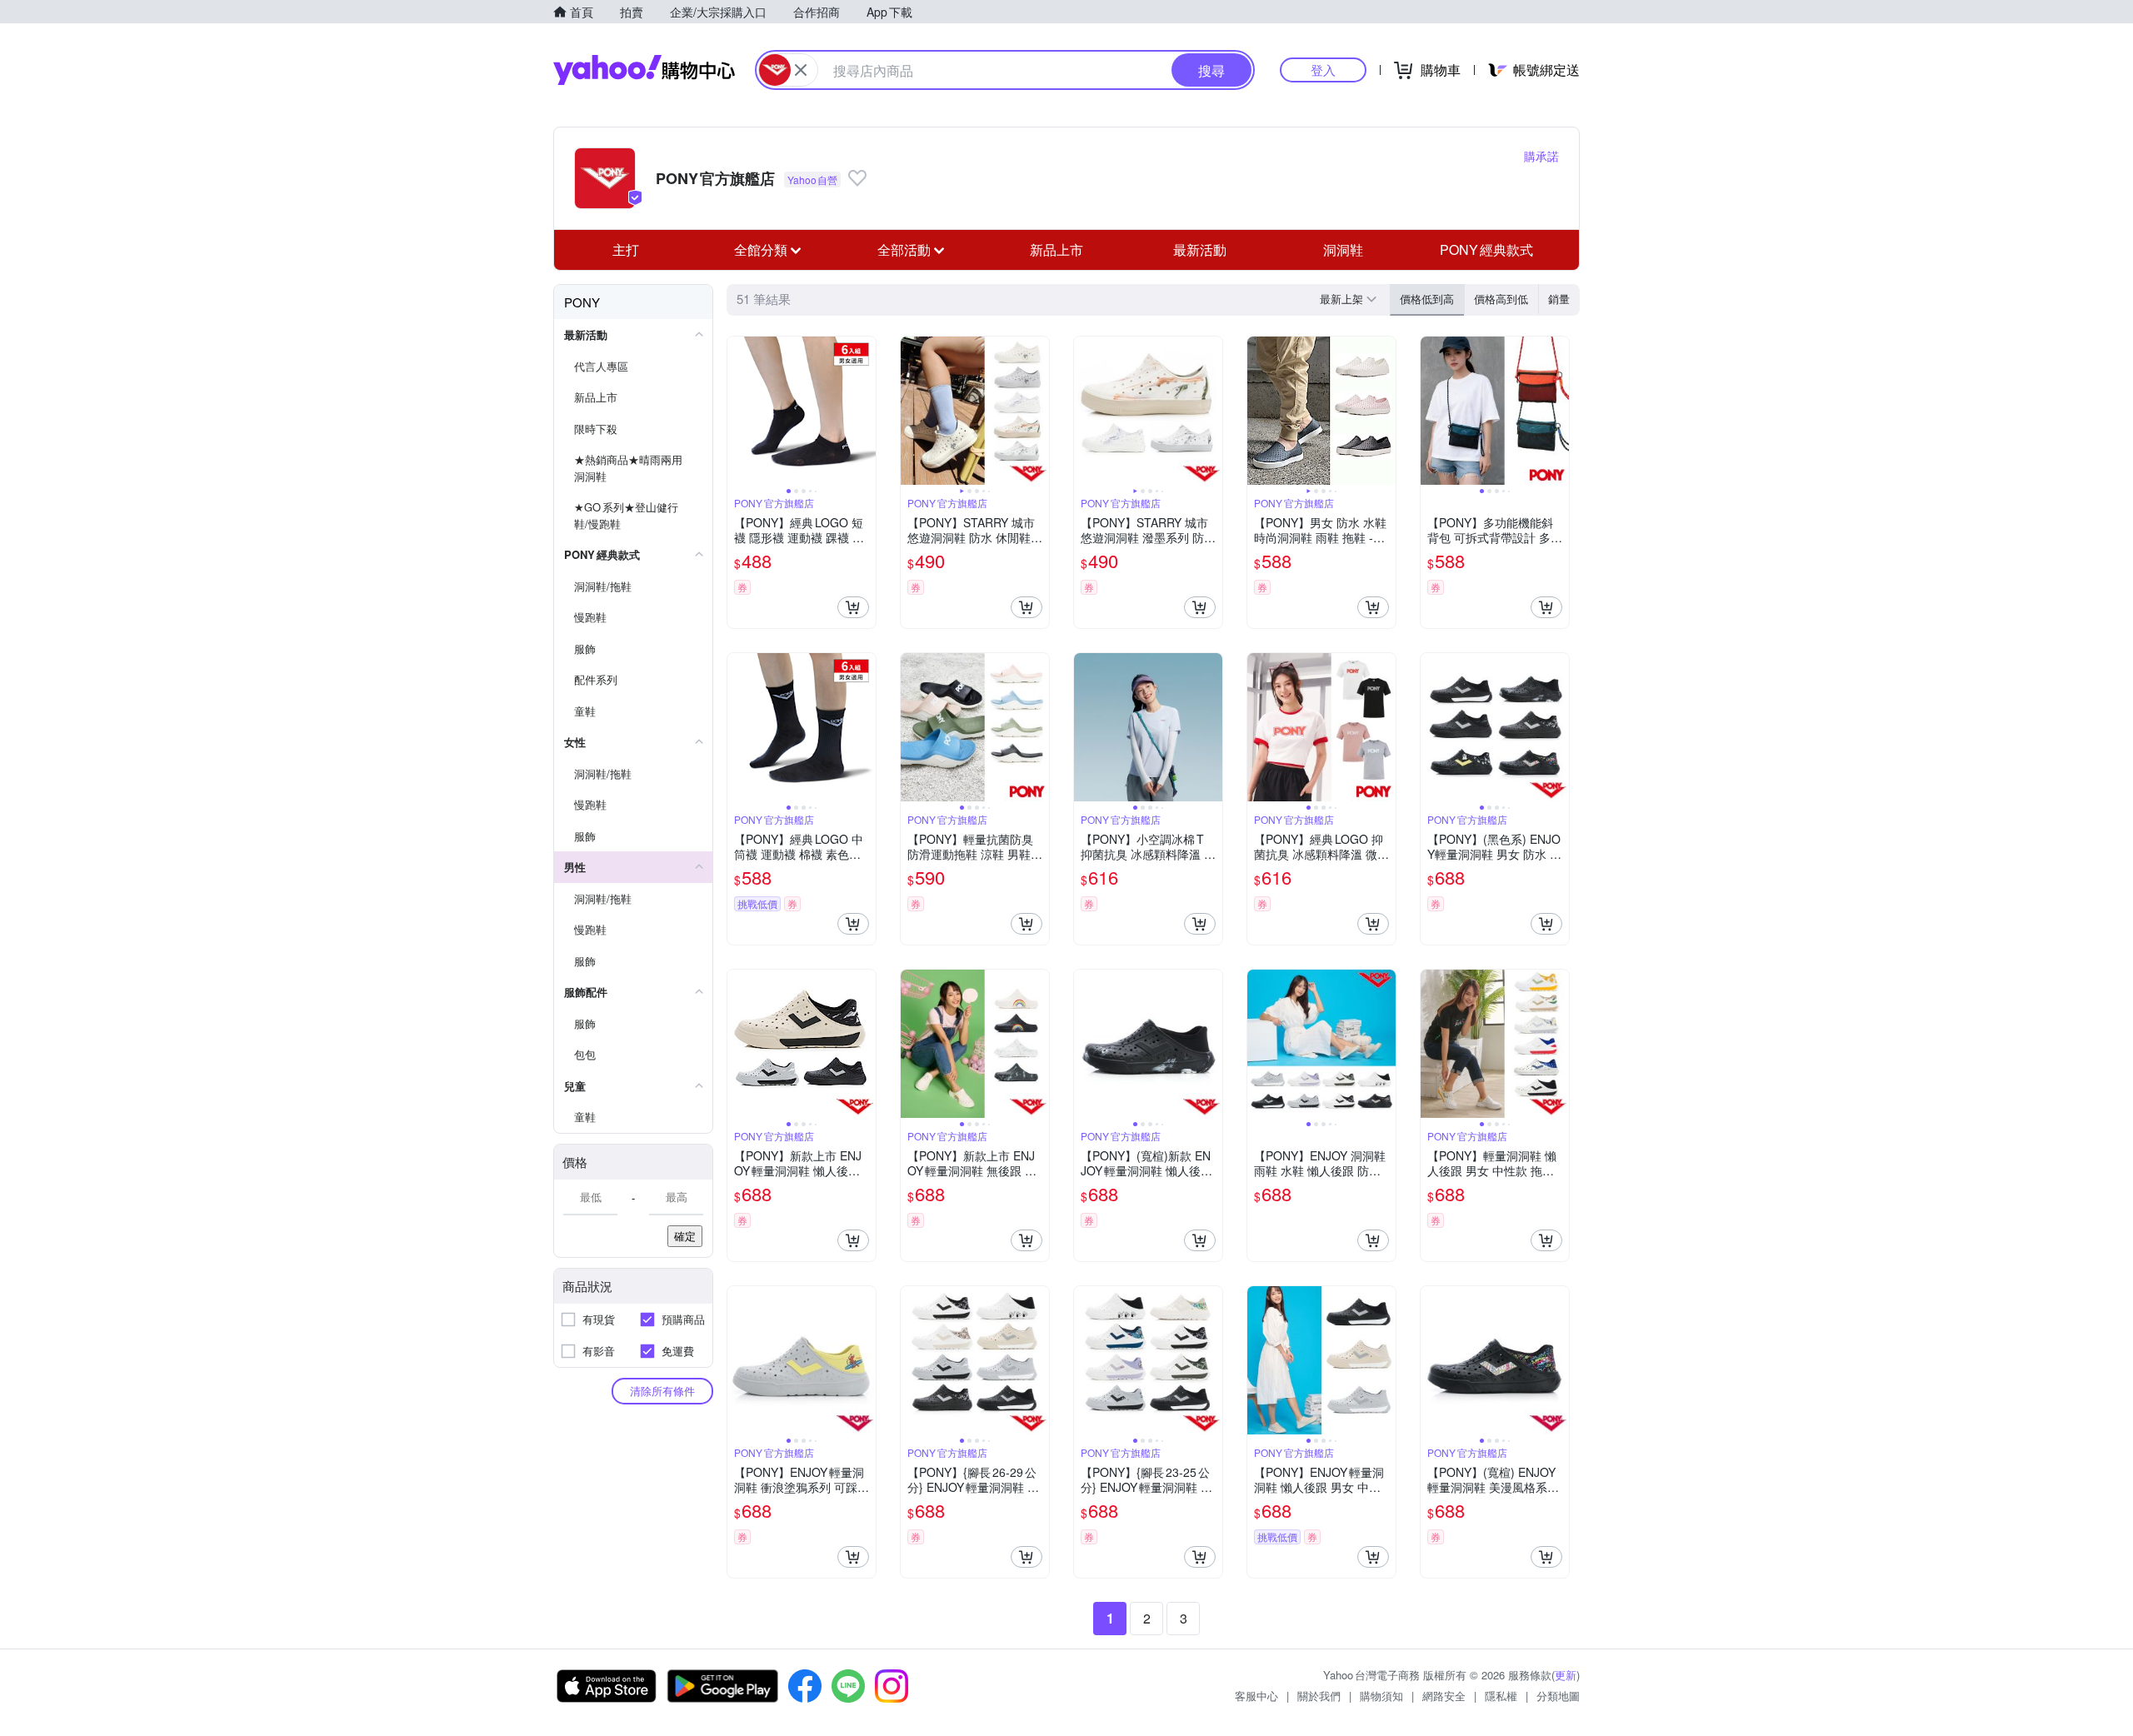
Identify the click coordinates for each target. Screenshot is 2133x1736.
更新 (1566, 1675)
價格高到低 (1501, 299)
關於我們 (1319, 1696)
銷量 (1559, 299)
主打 (626, 249)
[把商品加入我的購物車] (853, 607)
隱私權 (1501, 1696)
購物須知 (1381, 1696)
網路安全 (1444, 1696)
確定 (685, 1236)
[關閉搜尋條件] (801, 70)
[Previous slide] (738, 411)
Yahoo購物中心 (644, 70)
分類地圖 (1558, 1696)
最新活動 (1200, 249)
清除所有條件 (662, 1391)
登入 (1323, 70)
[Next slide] (865, 411)
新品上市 (1057, 249)
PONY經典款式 (1486, 249)
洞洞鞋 (1343, 249)
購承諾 (1541, 156)
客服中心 (1256, 1696)
